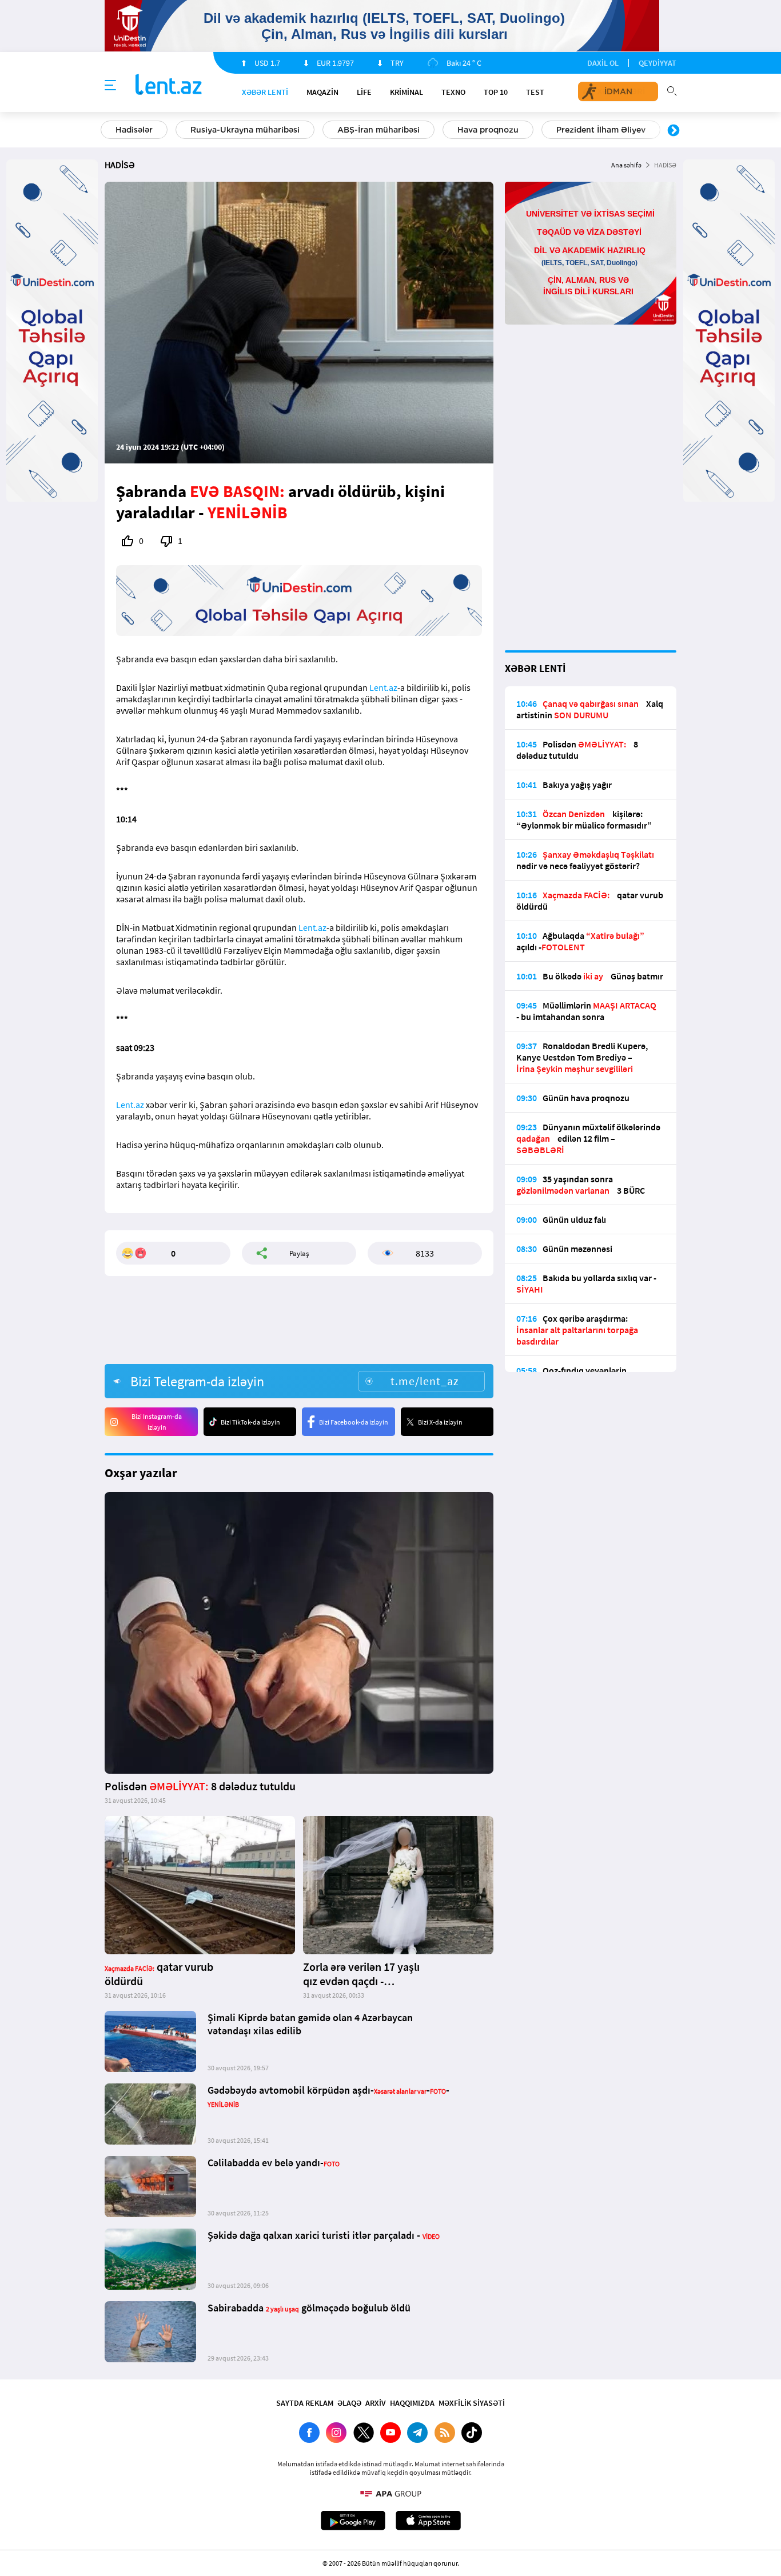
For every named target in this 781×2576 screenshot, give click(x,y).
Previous (107, 131)
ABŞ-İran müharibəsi (378, 130)
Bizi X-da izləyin (440, 1422)
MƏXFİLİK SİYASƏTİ (472, 2403)
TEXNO (453, 92)
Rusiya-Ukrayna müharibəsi (245, 130)
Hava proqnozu (488, 130)
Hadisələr (134, 130)
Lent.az (383, 687)
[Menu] (110, 86)
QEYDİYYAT (658, 63)
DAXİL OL (603, 63)
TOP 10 (496, 92)
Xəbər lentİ (265, 92)
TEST (535, 92)
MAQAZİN (322, 92)
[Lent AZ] (169, 85)
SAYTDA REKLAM (305, 2403)
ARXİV (376, 2403)
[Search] (672, 90)
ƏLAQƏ (349, 2403)
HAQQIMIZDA (412, 2403)
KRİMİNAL (407, 92)
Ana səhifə (626, 165)
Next (674, 131)
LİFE (364, 92)
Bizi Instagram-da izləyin (157, 1422)
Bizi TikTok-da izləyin (250, 1422)
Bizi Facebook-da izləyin (354, 1422)
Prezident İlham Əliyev (601, 130)
